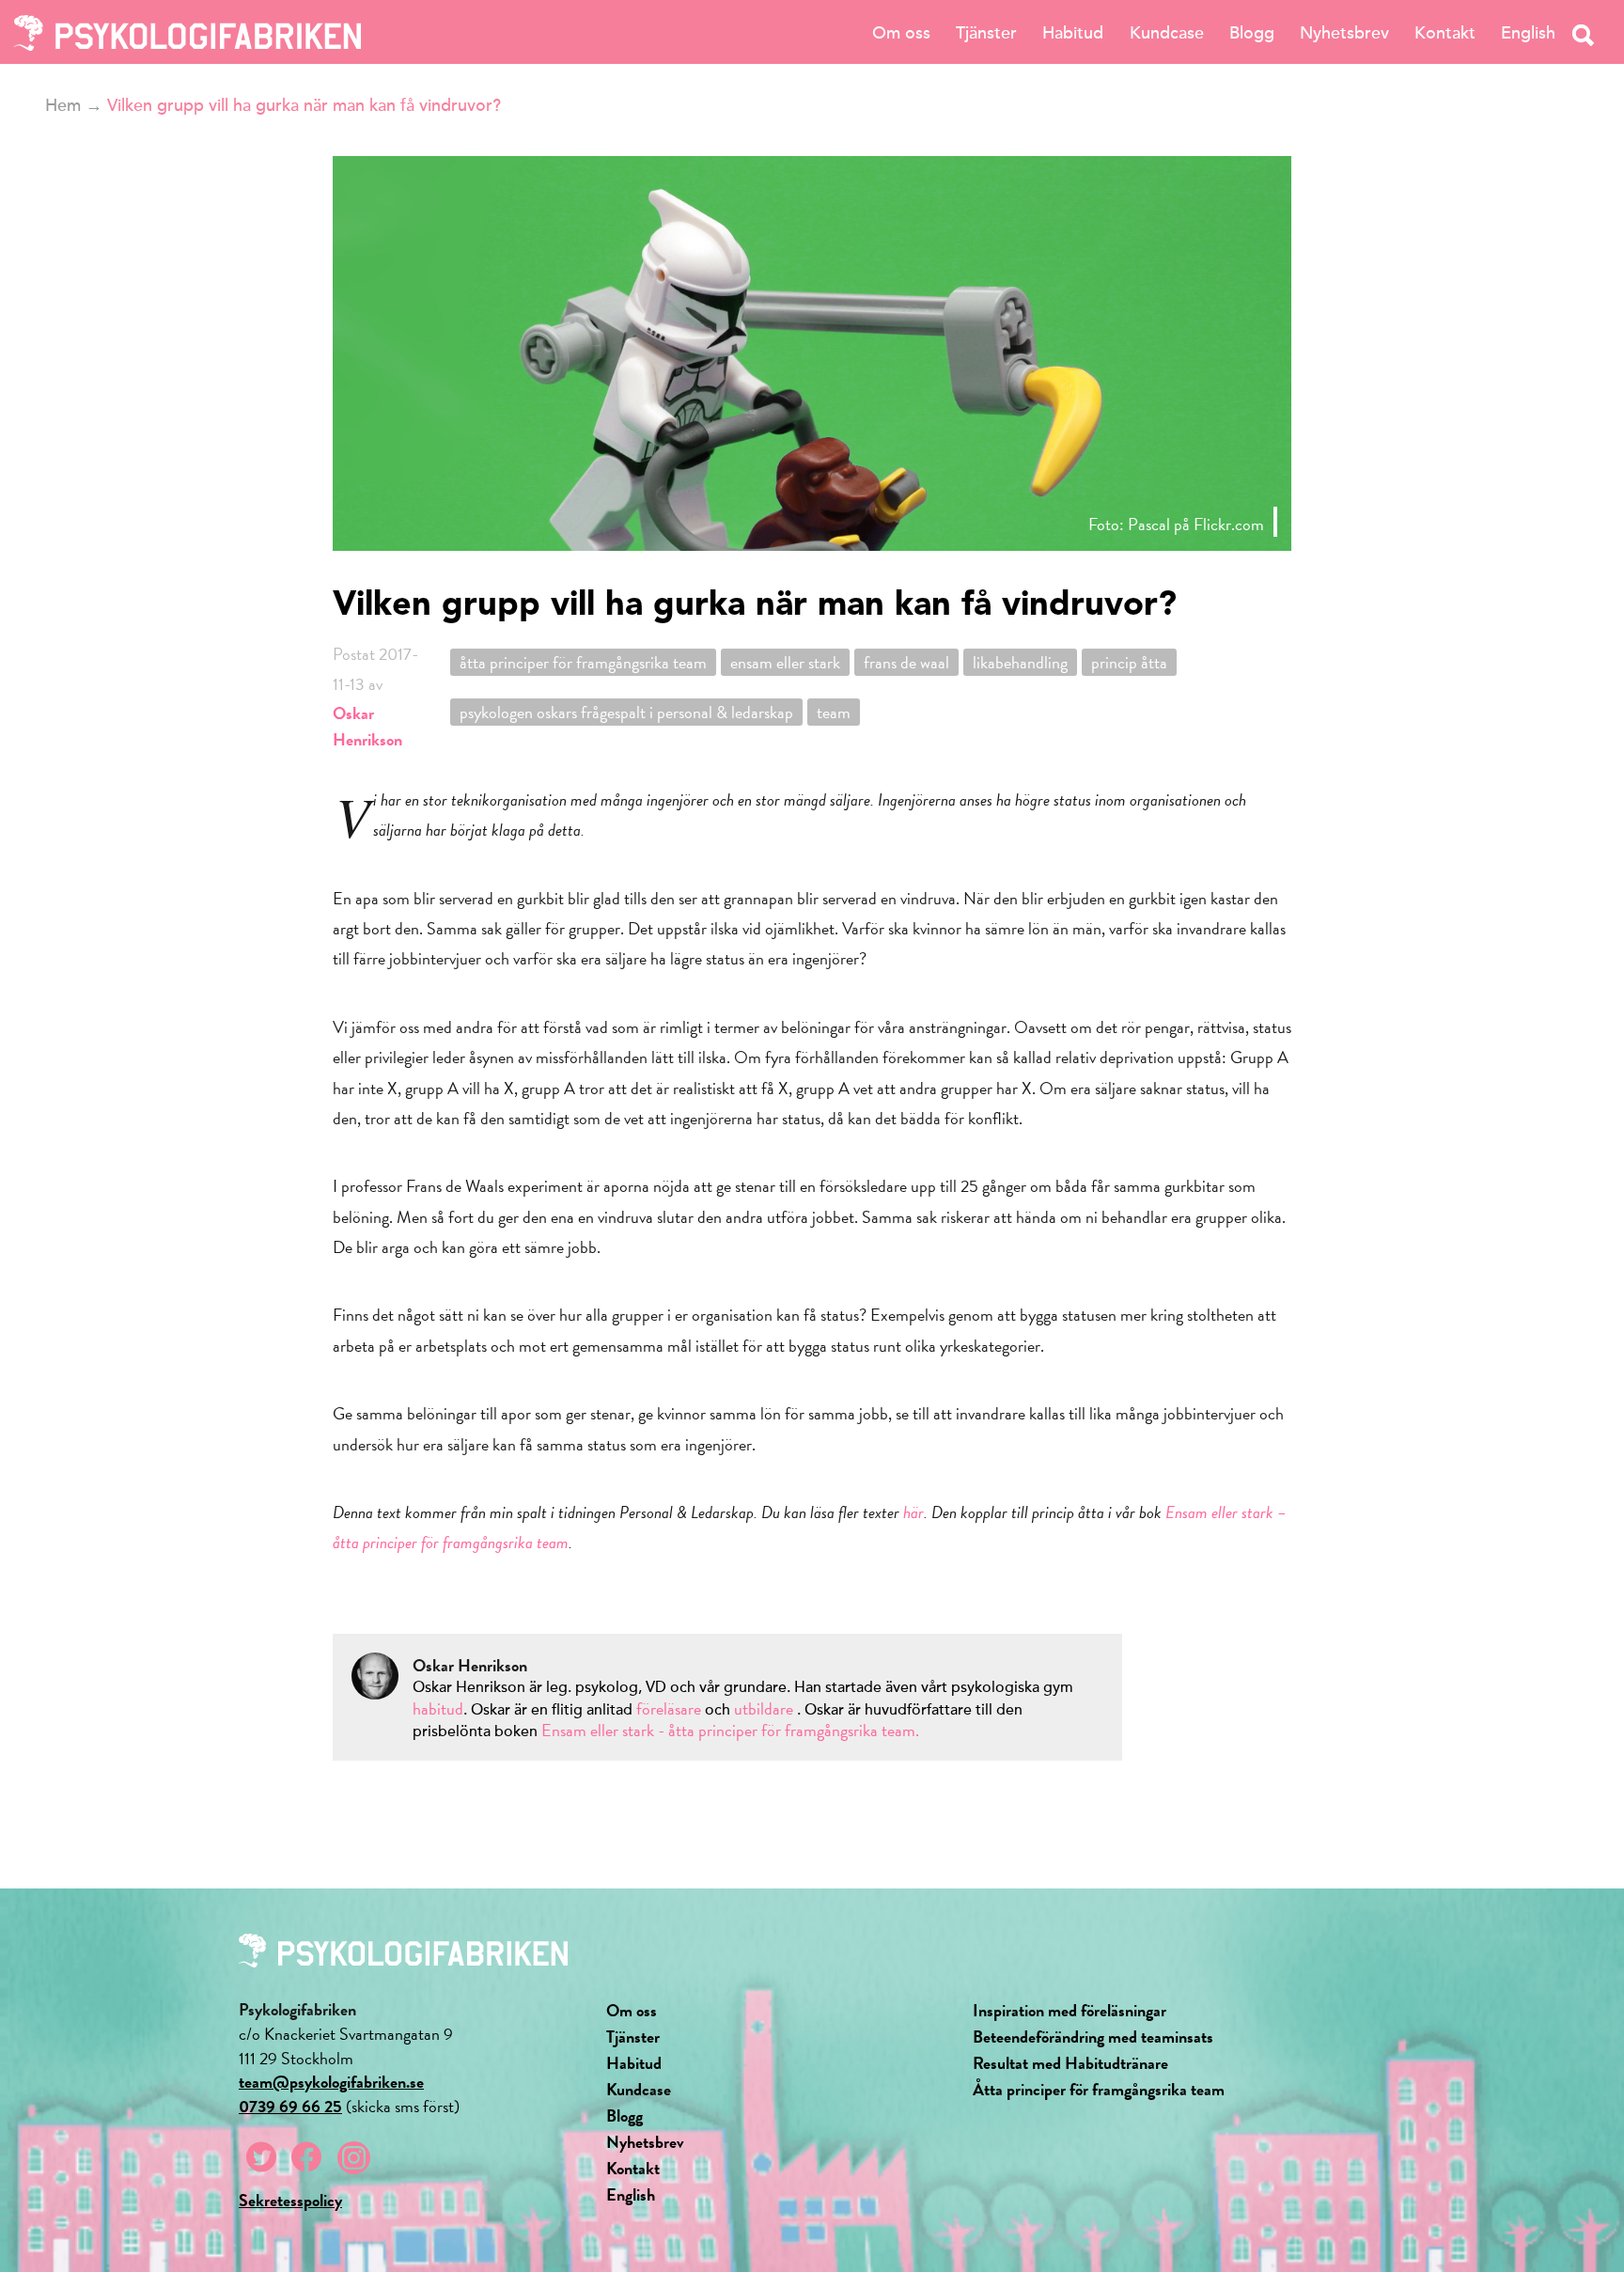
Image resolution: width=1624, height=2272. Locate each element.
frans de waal (906, 662)
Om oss (901, 33)
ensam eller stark (785, 662)
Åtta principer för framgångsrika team (1099, 2089)
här (913, 1512)
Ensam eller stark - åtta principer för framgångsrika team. (730, 1730)
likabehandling (1020, 662)
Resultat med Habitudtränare (1070, 2063)
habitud (438, 1708)
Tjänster (986, 33)
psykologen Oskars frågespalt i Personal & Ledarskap (626, 712)
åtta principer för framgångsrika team (583, 662)
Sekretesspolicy (290, 2200)
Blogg (1252, 33)
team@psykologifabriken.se (331, 2082)
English (1528, 33)
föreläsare (671, 1708)
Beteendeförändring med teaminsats (1093, 2037)
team (834, 712)
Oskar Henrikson (367, 726)
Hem (63, 105)
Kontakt (1445, 33)
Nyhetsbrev (1344, 33)
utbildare (764, 1708)
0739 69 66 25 (290, 2106)
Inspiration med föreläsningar (1070, 2010)
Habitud (1073, 33)
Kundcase (1167, 33)
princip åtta (1129, 662)
